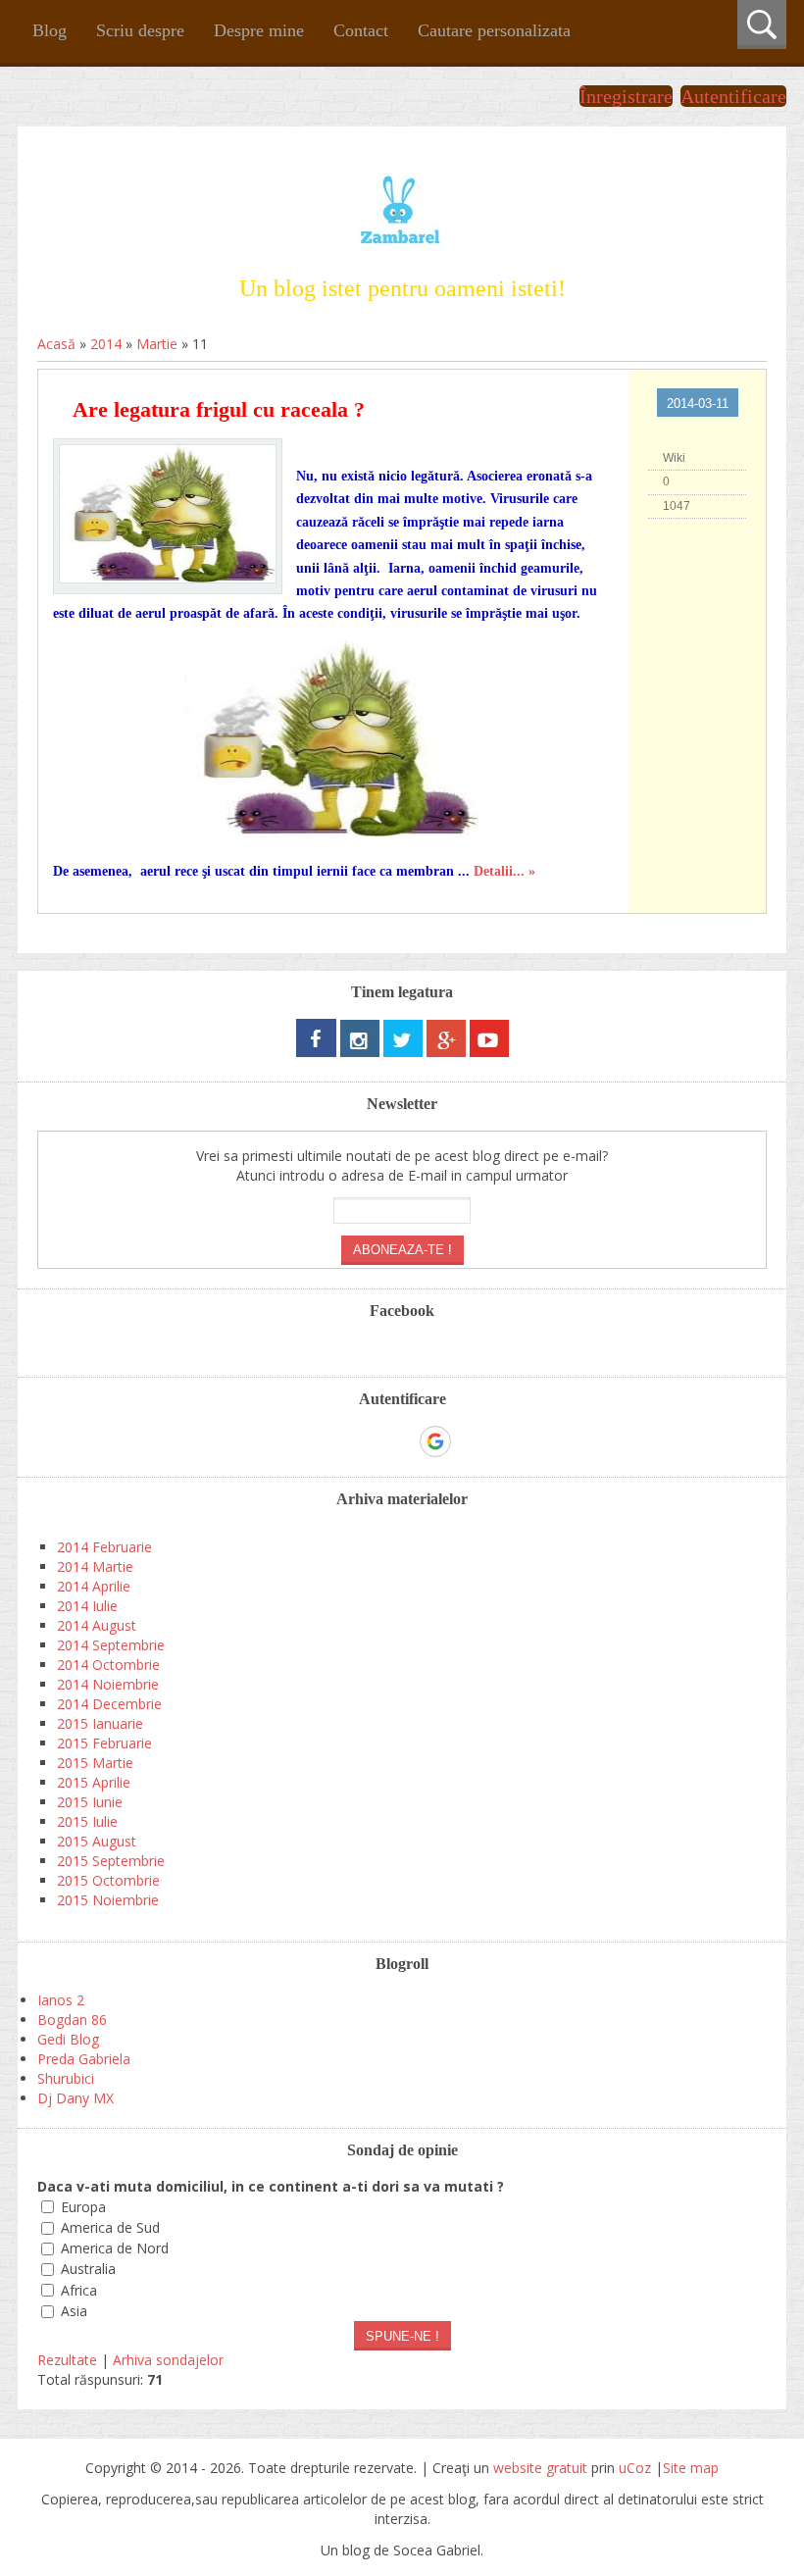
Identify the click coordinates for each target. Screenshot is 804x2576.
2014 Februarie (104, 1547)
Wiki (674, 458)
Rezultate (67, 2360)
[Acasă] (402, 253)
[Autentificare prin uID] (368, 1441)
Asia (74, 2311)
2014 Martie (95, 1566)
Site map (691, 2468)
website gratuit (540, 2468)
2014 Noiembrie (108, 1684)
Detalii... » (504, 871)
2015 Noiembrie (108, 1900)
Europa (83, 2207)
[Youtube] (489, 1052)
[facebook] (316, 1052)
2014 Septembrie (111, 1645)
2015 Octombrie (108, 1880)
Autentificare (733, 96)
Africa (79, 2290)
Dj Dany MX (75, 2098)
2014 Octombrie (108, 1665)
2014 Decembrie (109, 1704)
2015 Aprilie (94, 1782)
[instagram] (360, 1052)
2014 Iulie (87, 1606)
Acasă (56, 344)
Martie (157, 344)
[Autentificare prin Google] (435, 1441)
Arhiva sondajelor (168, 2360)
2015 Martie (95, 1763)
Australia (88, 2270)
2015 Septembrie (111, 1861)
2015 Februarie (104, 1743)
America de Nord (115, 2248)
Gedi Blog (68, 2039)
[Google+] (446, 1052)
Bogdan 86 (72, 2020)
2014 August (97, 1625)
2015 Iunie (90, 1802)
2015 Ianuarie (100, 1723)
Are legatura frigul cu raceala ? (219, 409)
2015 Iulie (87, 1821)
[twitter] (403, 1052)
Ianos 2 (61, 2000)
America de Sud (110, 2227)
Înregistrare (626, 96)
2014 (106, 344)
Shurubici (66, 2078)
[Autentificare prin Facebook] (401, 1441)
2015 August (97, 1841)
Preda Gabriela (84, 2059)
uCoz (635, 2468)
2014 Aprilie (94, 1586)
